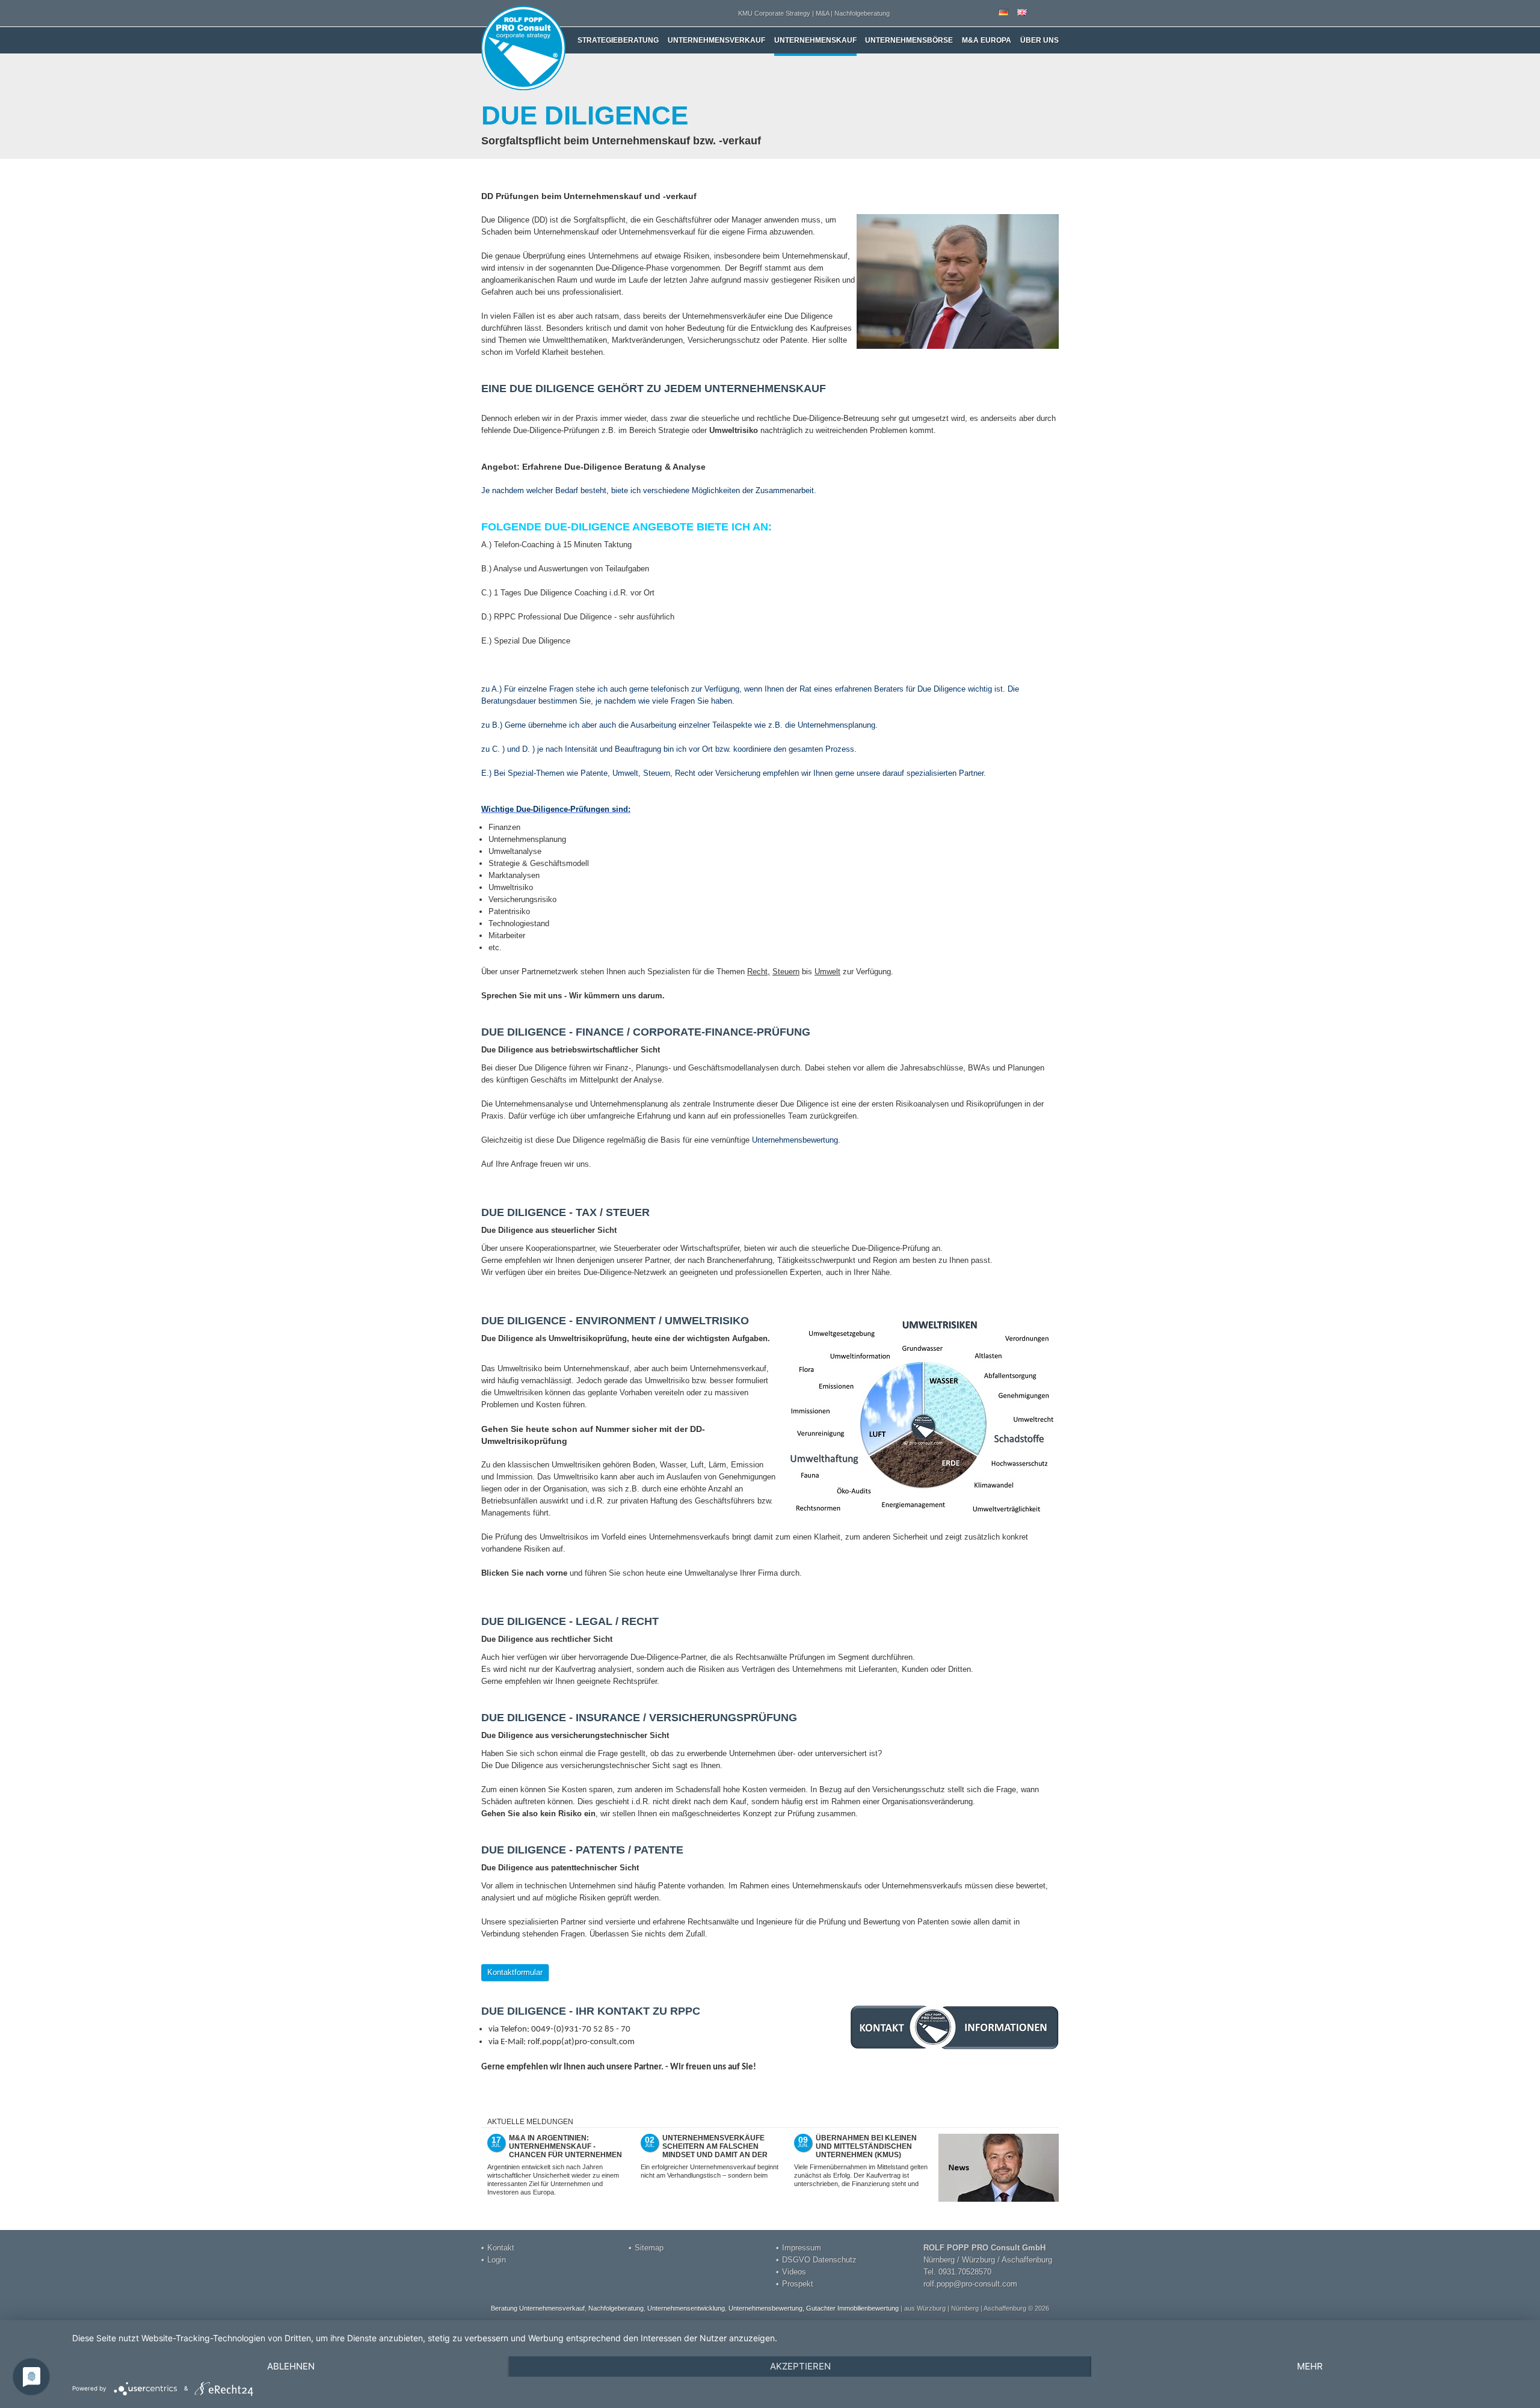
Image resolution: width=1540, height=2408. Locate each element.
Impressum (802, 2248)
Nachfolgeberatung (616, 2308)
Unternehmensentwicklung (686, 2308)
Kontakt (501, 2248)
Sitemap (649, 2248)
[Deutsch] (1003, 13)
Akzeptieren (800, 2366)
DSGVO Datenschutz (819, 2260)
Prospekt (798, 2284)
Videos (794, 2272)
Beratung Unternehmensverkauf (538, 2308)
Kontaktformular (515, 1972)
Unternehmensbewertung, (766, 2308)
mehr (1310, 2366)
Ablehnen (291, 2366)
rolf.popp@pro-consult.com (970, 2284)
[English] (1022, 13)
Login (497, 2260)
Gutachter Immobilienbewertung (852, 2308)
